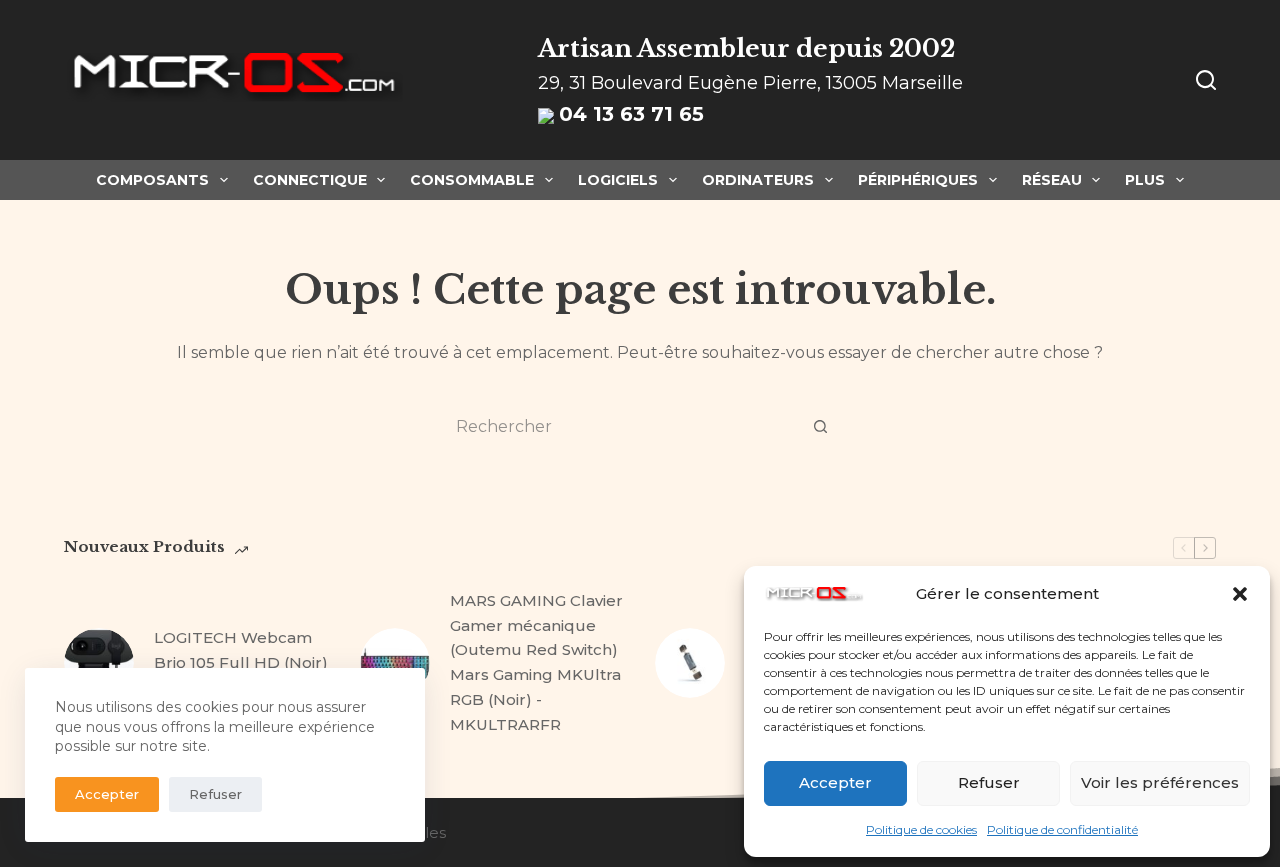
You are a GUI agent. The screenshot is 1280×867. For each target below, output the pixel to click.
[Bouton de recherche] (820, 426)
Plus (1145, 180)
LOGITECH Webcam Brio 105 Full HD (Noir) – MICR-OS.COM (241, 662)
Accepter (835, 782)
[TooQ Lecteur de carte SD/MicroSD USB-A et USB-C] (690, 663)
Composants (152, 180)
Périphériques (918, 180)
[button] (1240, 594)
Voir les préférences (1160, 782)
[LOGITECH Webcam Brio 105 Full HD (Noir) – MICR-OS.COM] (99, 663)
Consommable (472, 180)
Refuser (989, 782)
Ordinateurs (758, 180)
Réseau (1052, 180)
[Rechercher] (1206, 80)
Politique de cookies (921, 829)
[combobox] (621, 426)
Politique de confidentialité (1062, 829)
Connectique (310, 180)
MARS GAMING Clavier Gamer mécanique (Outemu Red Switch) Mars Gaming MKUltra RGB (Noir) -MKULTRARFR (536, 662)
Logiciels (618, 180)
